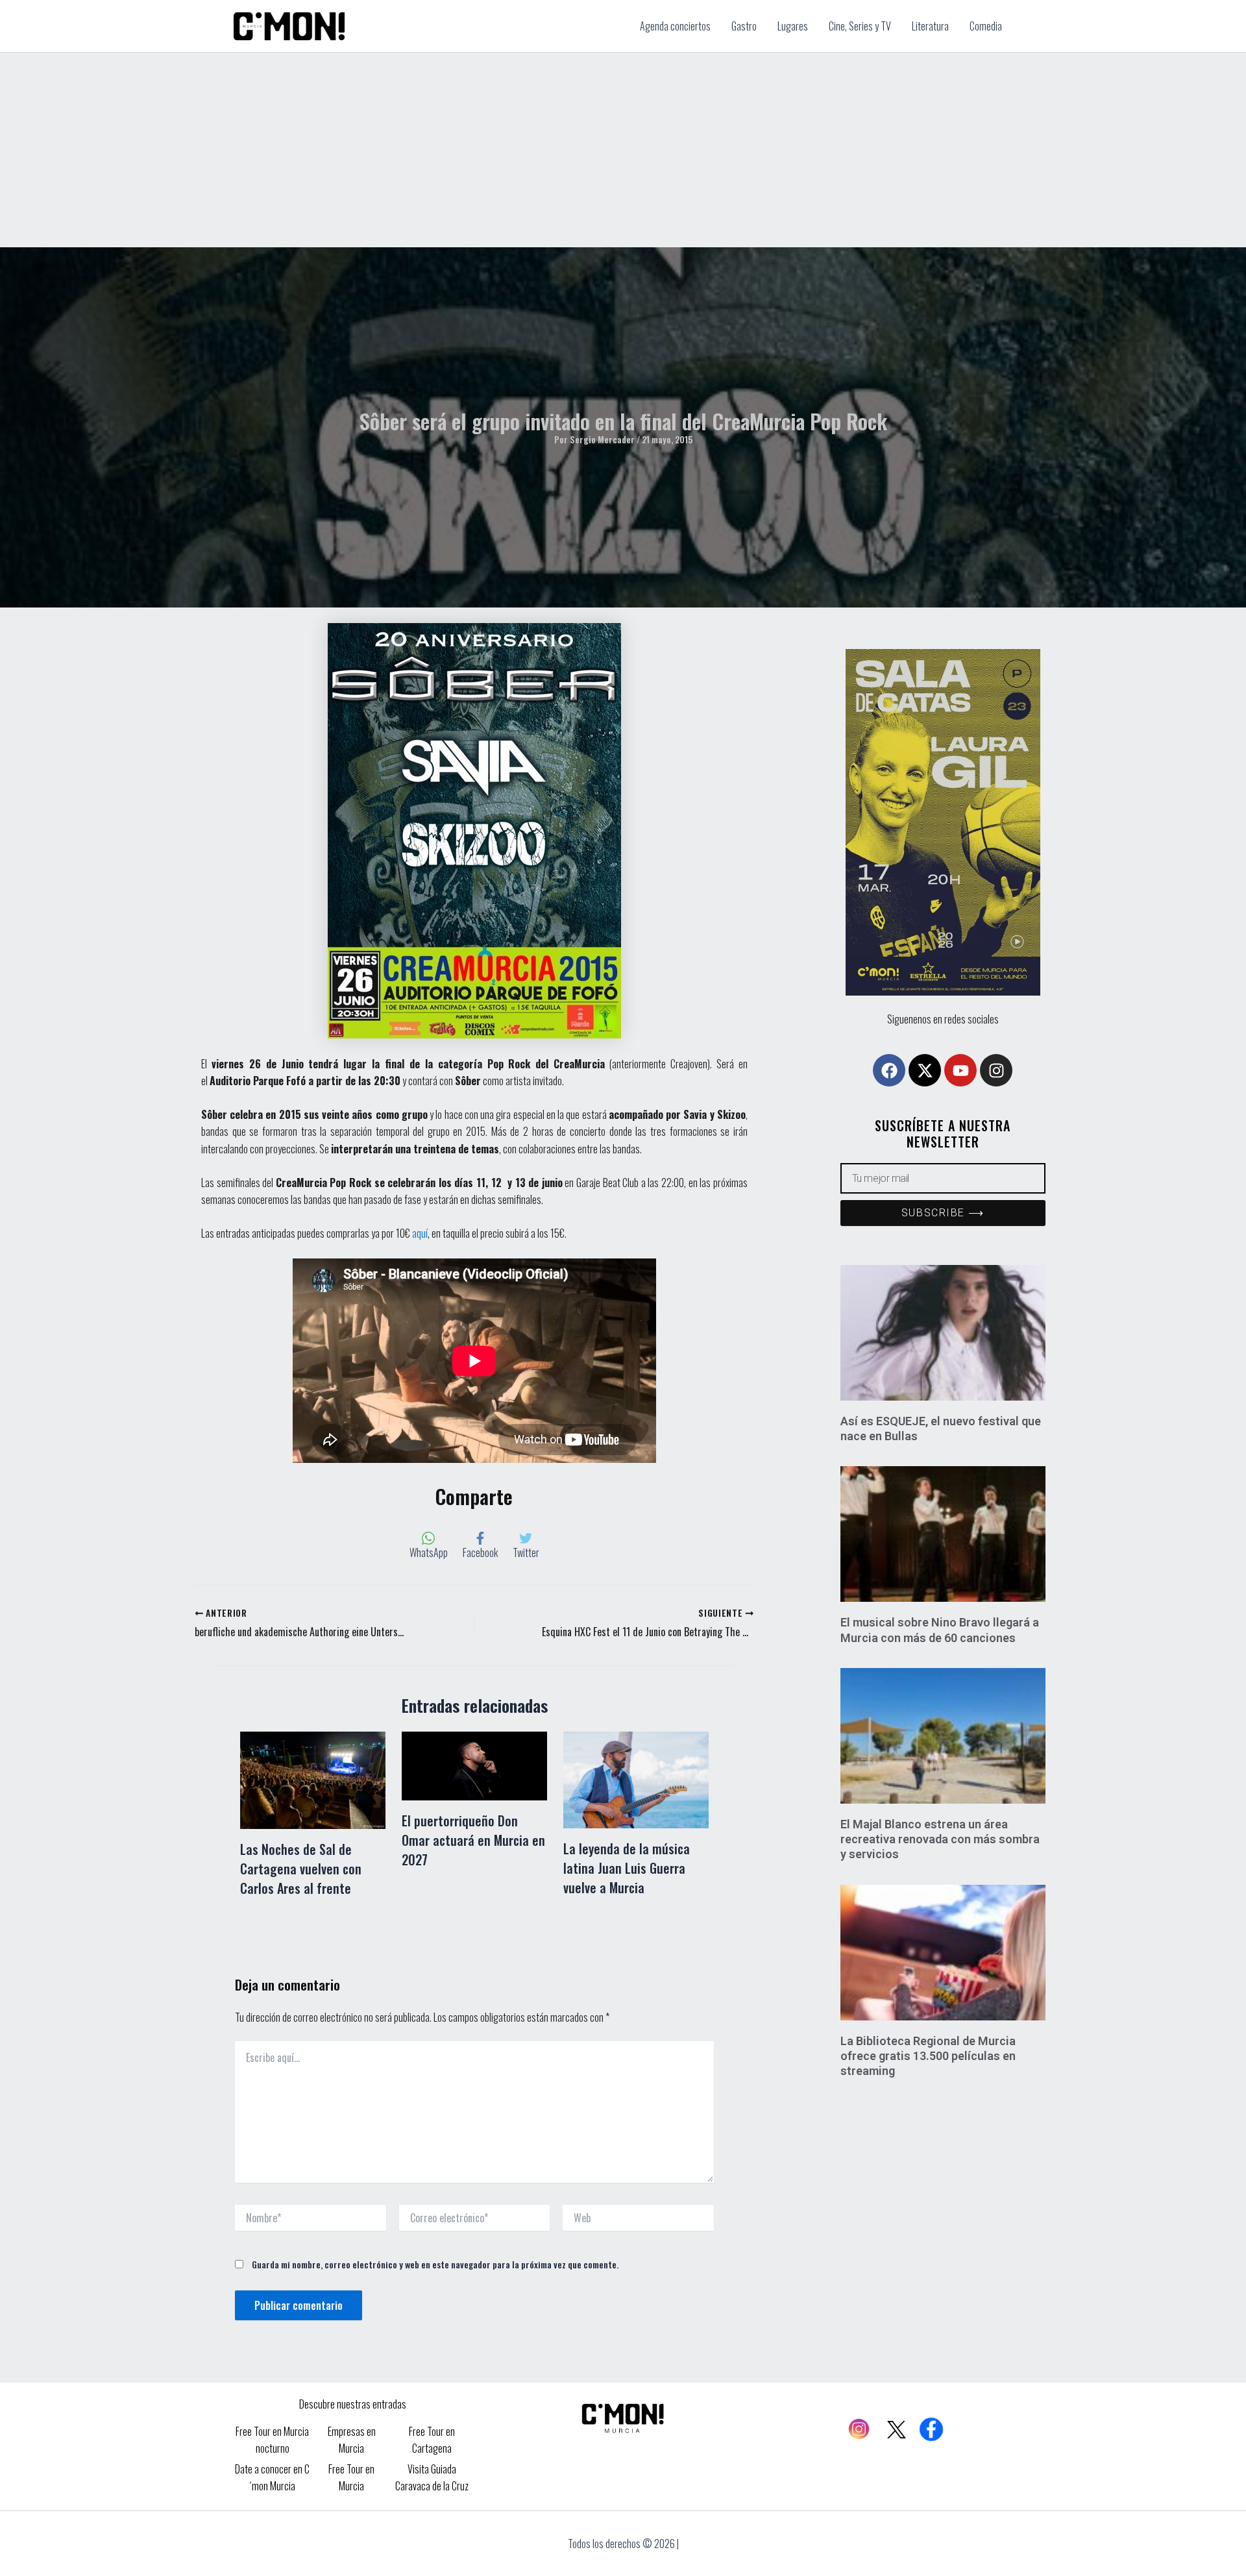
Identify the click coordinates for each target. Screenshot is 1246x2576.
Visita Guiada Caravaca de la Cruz (432, 2477)
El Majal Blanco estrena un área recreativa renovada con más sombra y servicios (940, 1839)
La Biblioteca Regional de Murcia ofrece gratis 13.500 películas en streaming (928, 2056)
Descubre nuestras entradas (353, 2404)
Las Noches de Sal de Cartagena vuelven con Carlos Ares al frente (301, 1869)
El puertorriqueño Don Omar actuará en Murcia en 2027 (473, 1840)
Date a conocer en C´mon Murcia (272, 2477)
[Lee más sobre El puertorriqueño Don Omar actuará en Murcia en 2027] (474, 1765)
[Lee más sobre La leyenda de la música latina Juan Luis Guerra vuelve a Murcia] (636, 1778)
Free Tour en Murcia (351, 2477)
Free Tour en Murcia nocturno (272, 2440)
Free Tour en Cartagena (432, 2440)
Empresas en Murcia (352, 2440)
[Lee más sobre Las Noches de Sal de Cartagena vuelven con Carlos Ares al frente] (313, 1779)
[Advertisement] (623, 150)
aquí (420, 1233)
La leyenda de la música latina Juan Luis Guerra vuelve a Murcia (627, 1868)
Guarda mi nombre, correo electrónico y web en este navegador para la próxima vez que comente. (435, 2264)
